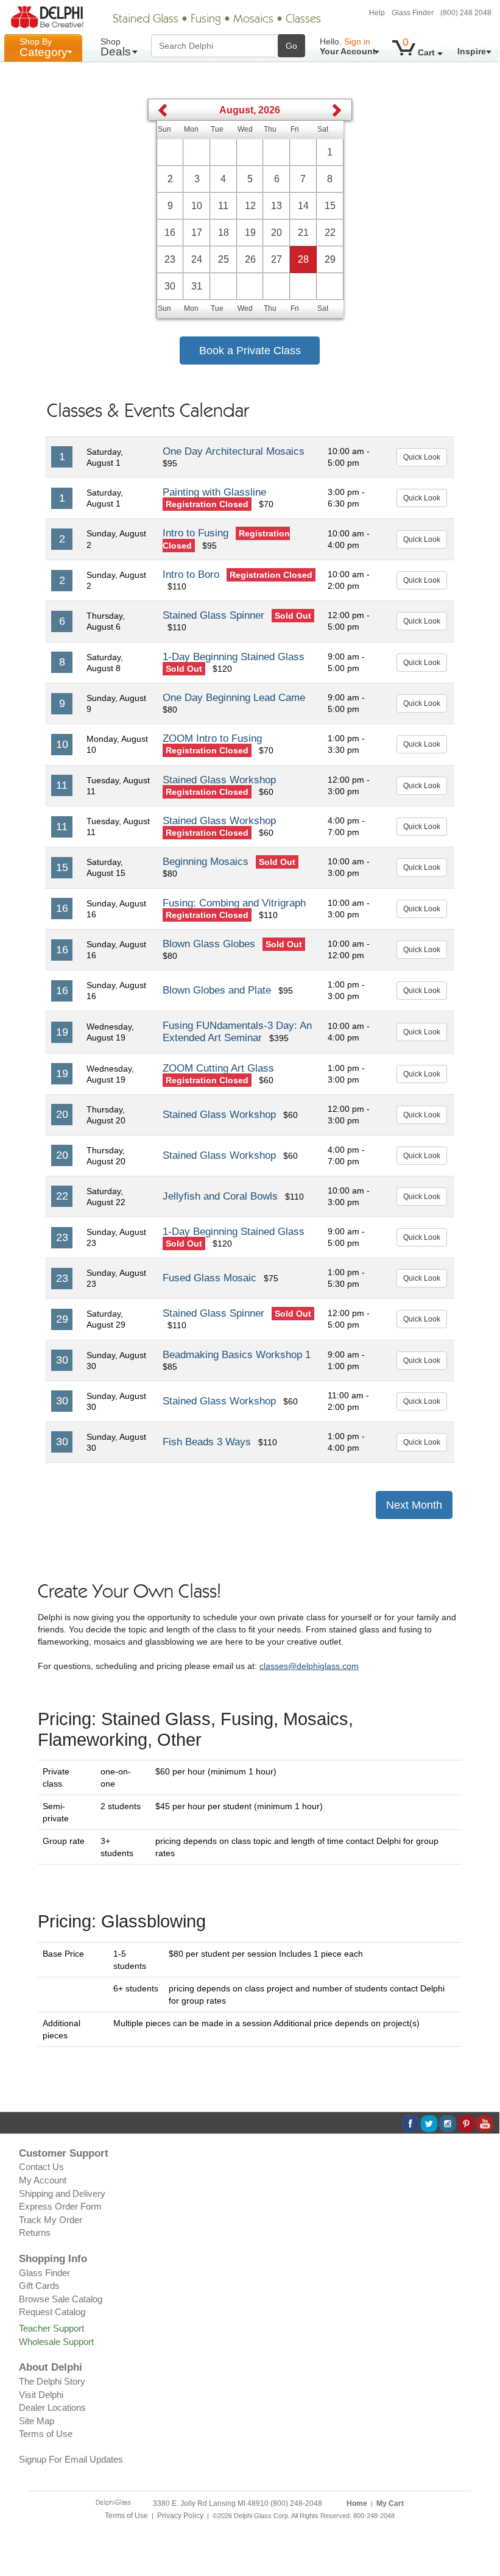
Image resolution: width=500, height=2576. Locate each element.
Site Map (37, 2421)
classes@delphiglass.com (309, 1666)
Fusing (206, 20)
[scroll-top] (481, 2522)
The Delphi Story (52, 2381)
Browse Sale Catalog (61, 2299)
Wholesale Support (56, 2342)
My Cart (390, 2503)
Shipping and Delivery (62, 2194)
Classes (303, 20)
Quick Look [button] (422, 457)
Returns (35, 2233)
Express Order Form (60, 2206)
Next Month (414, 1505)
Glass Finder (413, 13)
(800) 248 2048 (466, 13)
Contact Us (41, 2167)
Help (377, 13)
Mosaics (253, 20)
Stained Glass (146, 20)
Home (357, 2503)
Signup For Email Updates (71, 2459)
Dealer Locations (52, 2407)
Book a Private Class (250, 350)
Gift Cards (39, 2286)
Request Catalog (52, 2312)
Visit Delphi (41, 2395)
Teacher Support (51, 2328)
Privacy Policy (180, 2516)
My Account (43, 2180)
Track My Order (51, 2220)
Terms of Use (46, 2434)
